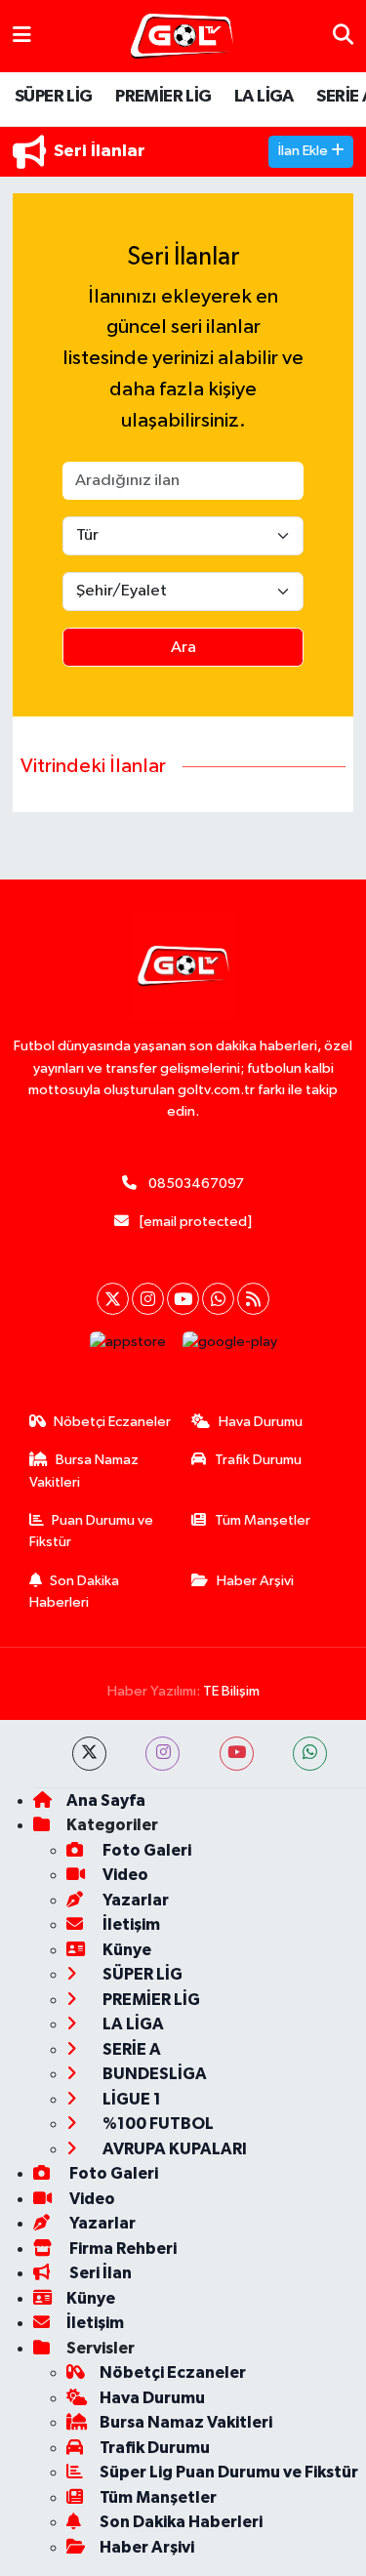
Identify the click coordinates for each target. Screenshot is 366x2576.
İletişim (130, 1924)
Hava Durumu (261, 1422)
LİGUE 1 (130, 2099)
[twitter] (89, 1754)
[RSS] (253, 1299)
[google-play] (229, 1347)
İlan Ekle (305, 151)
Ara (183, 648)
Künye (125, 1950)
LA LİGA (264, 97)
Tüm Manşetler (263, 1520)
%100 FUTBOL (157, 2124)
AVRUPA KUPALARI (173, 2149)
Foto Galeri (145, 1850)
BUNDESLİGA (153, 2074)
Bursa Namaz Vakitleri (84, 1471)
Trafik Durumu (258, 1460)
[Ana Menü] (22, 36)
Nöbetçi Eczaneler (112, 1422)
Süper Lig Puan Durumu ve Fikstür (229, 2472)
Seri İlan (99, 2273)
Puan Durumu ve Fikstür (92, 1531)
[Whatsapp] (218, 1299)
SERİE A (130, 2049)
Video (124, 1875)
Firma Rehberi (122, 2249)
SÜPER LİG (54, 97)
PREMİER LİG (163, 97)
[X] (113, 1299)
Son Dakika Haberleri (75, 1592)
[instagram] (163, 1754)
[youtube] (237, 1754)
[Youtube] (183, 1299)
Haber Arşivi (255, 1581)
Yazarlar (134, 1900)
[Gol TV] (182, 37)
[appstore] (127, 1347)
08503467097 (196, 1184)
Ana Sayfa (106, 1800)
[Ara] (343, 36)
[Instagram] (148, 1299)
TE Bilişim (231, 1691)
